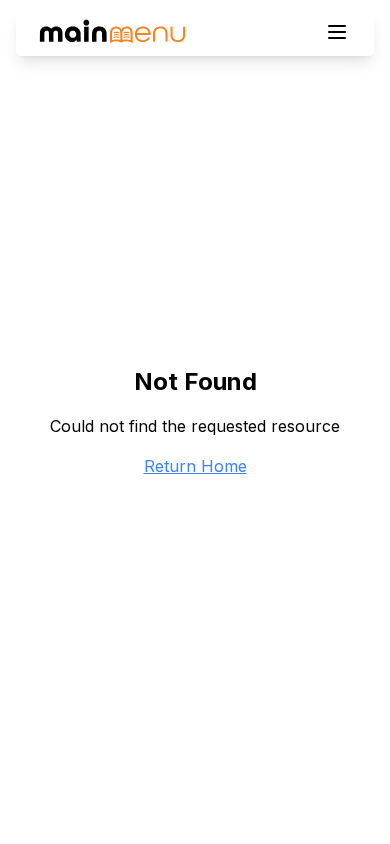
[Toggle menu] (337, 32)
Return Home (195, 466)
